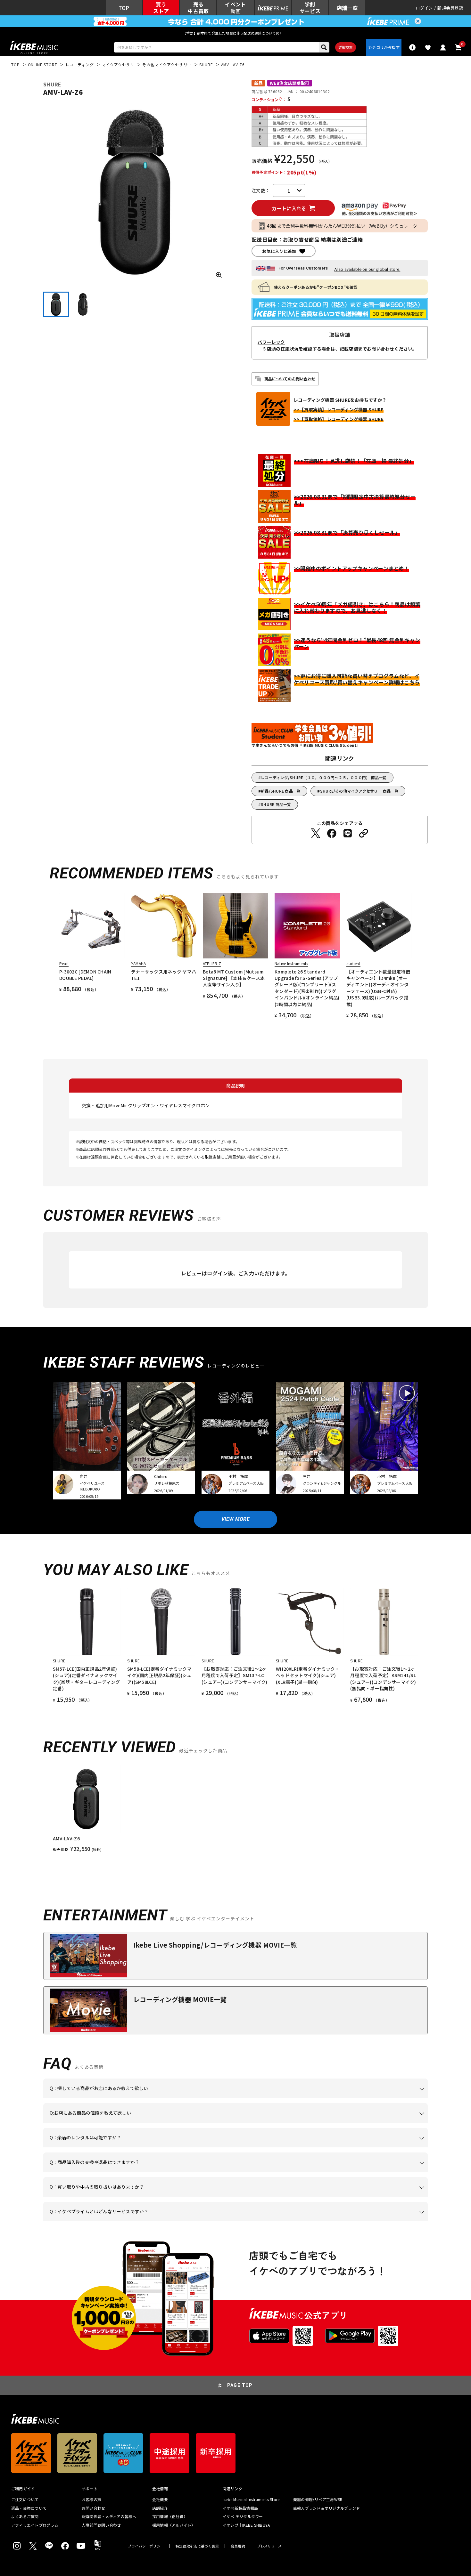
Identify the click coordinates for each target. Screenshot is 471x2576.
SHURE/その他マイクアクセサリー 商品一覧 (359, 791)
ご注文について (25, 2499)
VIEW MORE (235, 1519)
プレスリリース (269, 2546)
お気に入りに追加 (279, 251)
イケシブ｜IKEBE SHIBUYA (246, 2525)
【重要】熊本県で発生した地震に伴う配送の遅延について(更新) (235, 33)
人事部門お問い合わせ (101, 2525)
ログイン (424, 8)
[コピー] (364, 833)
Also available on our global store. (367, 269)
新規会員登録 (450, 8)
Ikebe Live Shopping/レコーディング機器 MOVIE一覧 (215, 1945)
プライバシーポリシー (146, 2546)
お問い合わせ (93, 2508)
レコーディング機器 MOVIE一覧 (180, 1999)
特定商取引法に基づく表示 (197, 2546)
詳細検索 (346, 47)
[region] (235, 1809)
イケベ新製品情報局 (240, 2508)
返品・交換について (29, 2508)
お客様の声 (91, 2499)
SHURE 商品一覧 (276, 804)
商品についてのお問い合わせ (290, 379)
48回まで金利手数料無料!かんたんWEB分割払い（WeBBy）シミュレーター (344, 226)
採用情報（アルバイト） (174, 2525)
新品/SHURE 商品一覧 (281, 791)
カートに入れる (289, 208)
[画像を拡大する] (219, 275)
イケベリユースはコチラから (134, 2197)
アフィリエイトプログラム (35, 2525)
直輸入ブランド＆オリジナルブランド (326, 2508)
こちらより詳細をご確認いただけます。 (149, 2221)
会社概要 (160, 2499)
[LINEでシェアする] (348, 833)
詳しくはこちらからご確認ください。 (347, 2172)
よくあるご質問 (25, 2516)
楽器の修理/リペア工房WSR (318, 2499)
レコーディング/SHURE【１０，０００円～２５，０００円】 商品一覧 (324, 777)
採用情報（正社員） (170, 2516)
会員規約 (238, 2546)
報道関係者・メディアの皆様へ (109, 2516)
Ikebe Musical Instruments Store (251, 2499)
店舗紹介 (160, 2508)
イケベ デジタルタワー (243, 2516)
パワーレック (271, 342)
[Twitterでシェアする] (316, 833)
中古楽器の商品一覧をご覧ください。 (238, 2147)
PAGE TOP (240, 2385)
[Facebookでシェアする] (332, 833)
